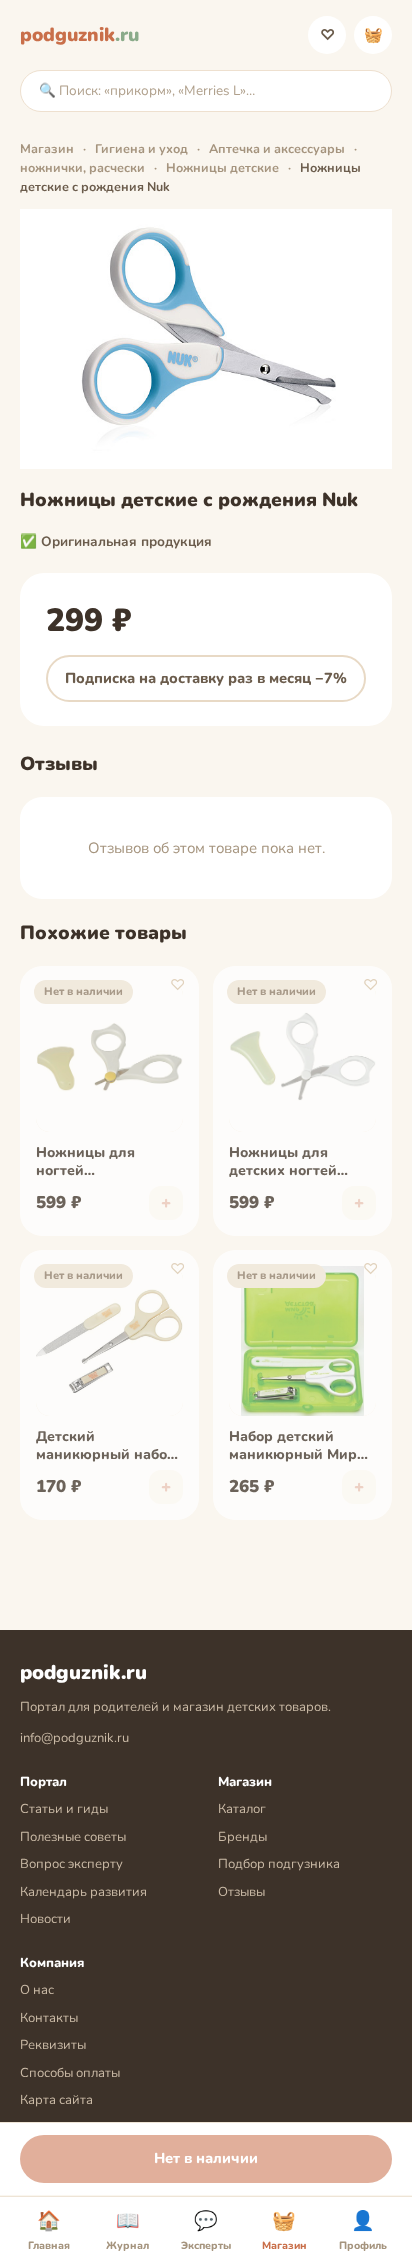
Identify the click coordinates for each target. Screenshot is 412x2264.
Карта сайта (56, 2100)
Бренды (242, 1837)
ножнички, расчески (82, 167)
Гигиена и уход (141, 148)
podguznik (79, 35)
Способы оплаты (70, 2073)
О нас (37, 1990)
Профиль (363, 2231)
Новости (45, 1919)
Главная (49, 2231)
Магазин (47, 148)
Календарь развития (83, 1892)
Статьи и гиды (64, 1809)
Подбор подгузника (279, 1864)
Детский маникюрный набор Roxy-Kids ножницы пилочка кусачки (106, 1447)
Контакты (49, 2018)
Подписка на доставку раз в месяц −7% (206, 678)
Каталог (242, 1809)
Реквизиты (53, 2045)
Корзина (373, 35)
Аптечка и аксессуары (277, 148)
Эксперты (206, 2231)
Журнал (127, 2231)
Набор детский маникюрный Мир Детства (293, 1447)
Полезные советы (73, 1837)
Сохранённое (327, 35)
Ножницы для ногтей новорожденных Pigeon (94, 1163)
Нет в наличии (206, 2158)
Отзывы (241, 1892)
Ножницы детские (222, 167)
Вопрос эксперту (71, 1864)
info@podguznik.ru (74, 1738)
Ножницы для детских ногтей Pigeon (283, 1163)
